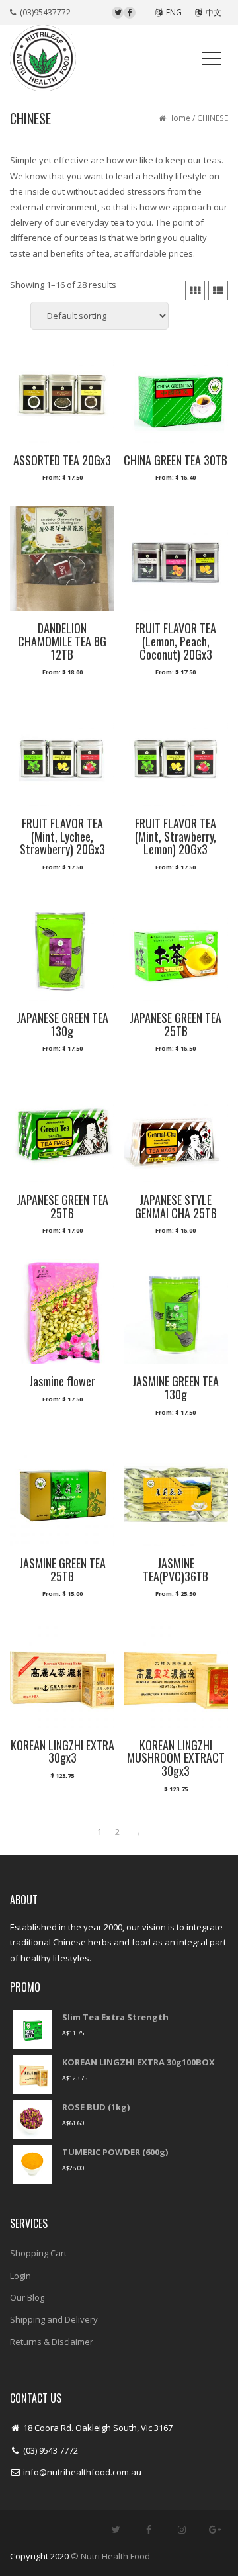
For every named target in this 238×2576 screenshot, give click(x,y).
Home (179, 118)
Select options (62, 484)
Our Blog (27, 2297)
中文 (212, 12)
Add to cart (62, 1781)
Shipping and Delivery (54, 2319)
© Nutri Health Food (110, 2556)
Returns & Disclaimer (52, 2342)
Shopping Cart (38, 2253)
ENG (172, 12)
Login (20, 2276)
